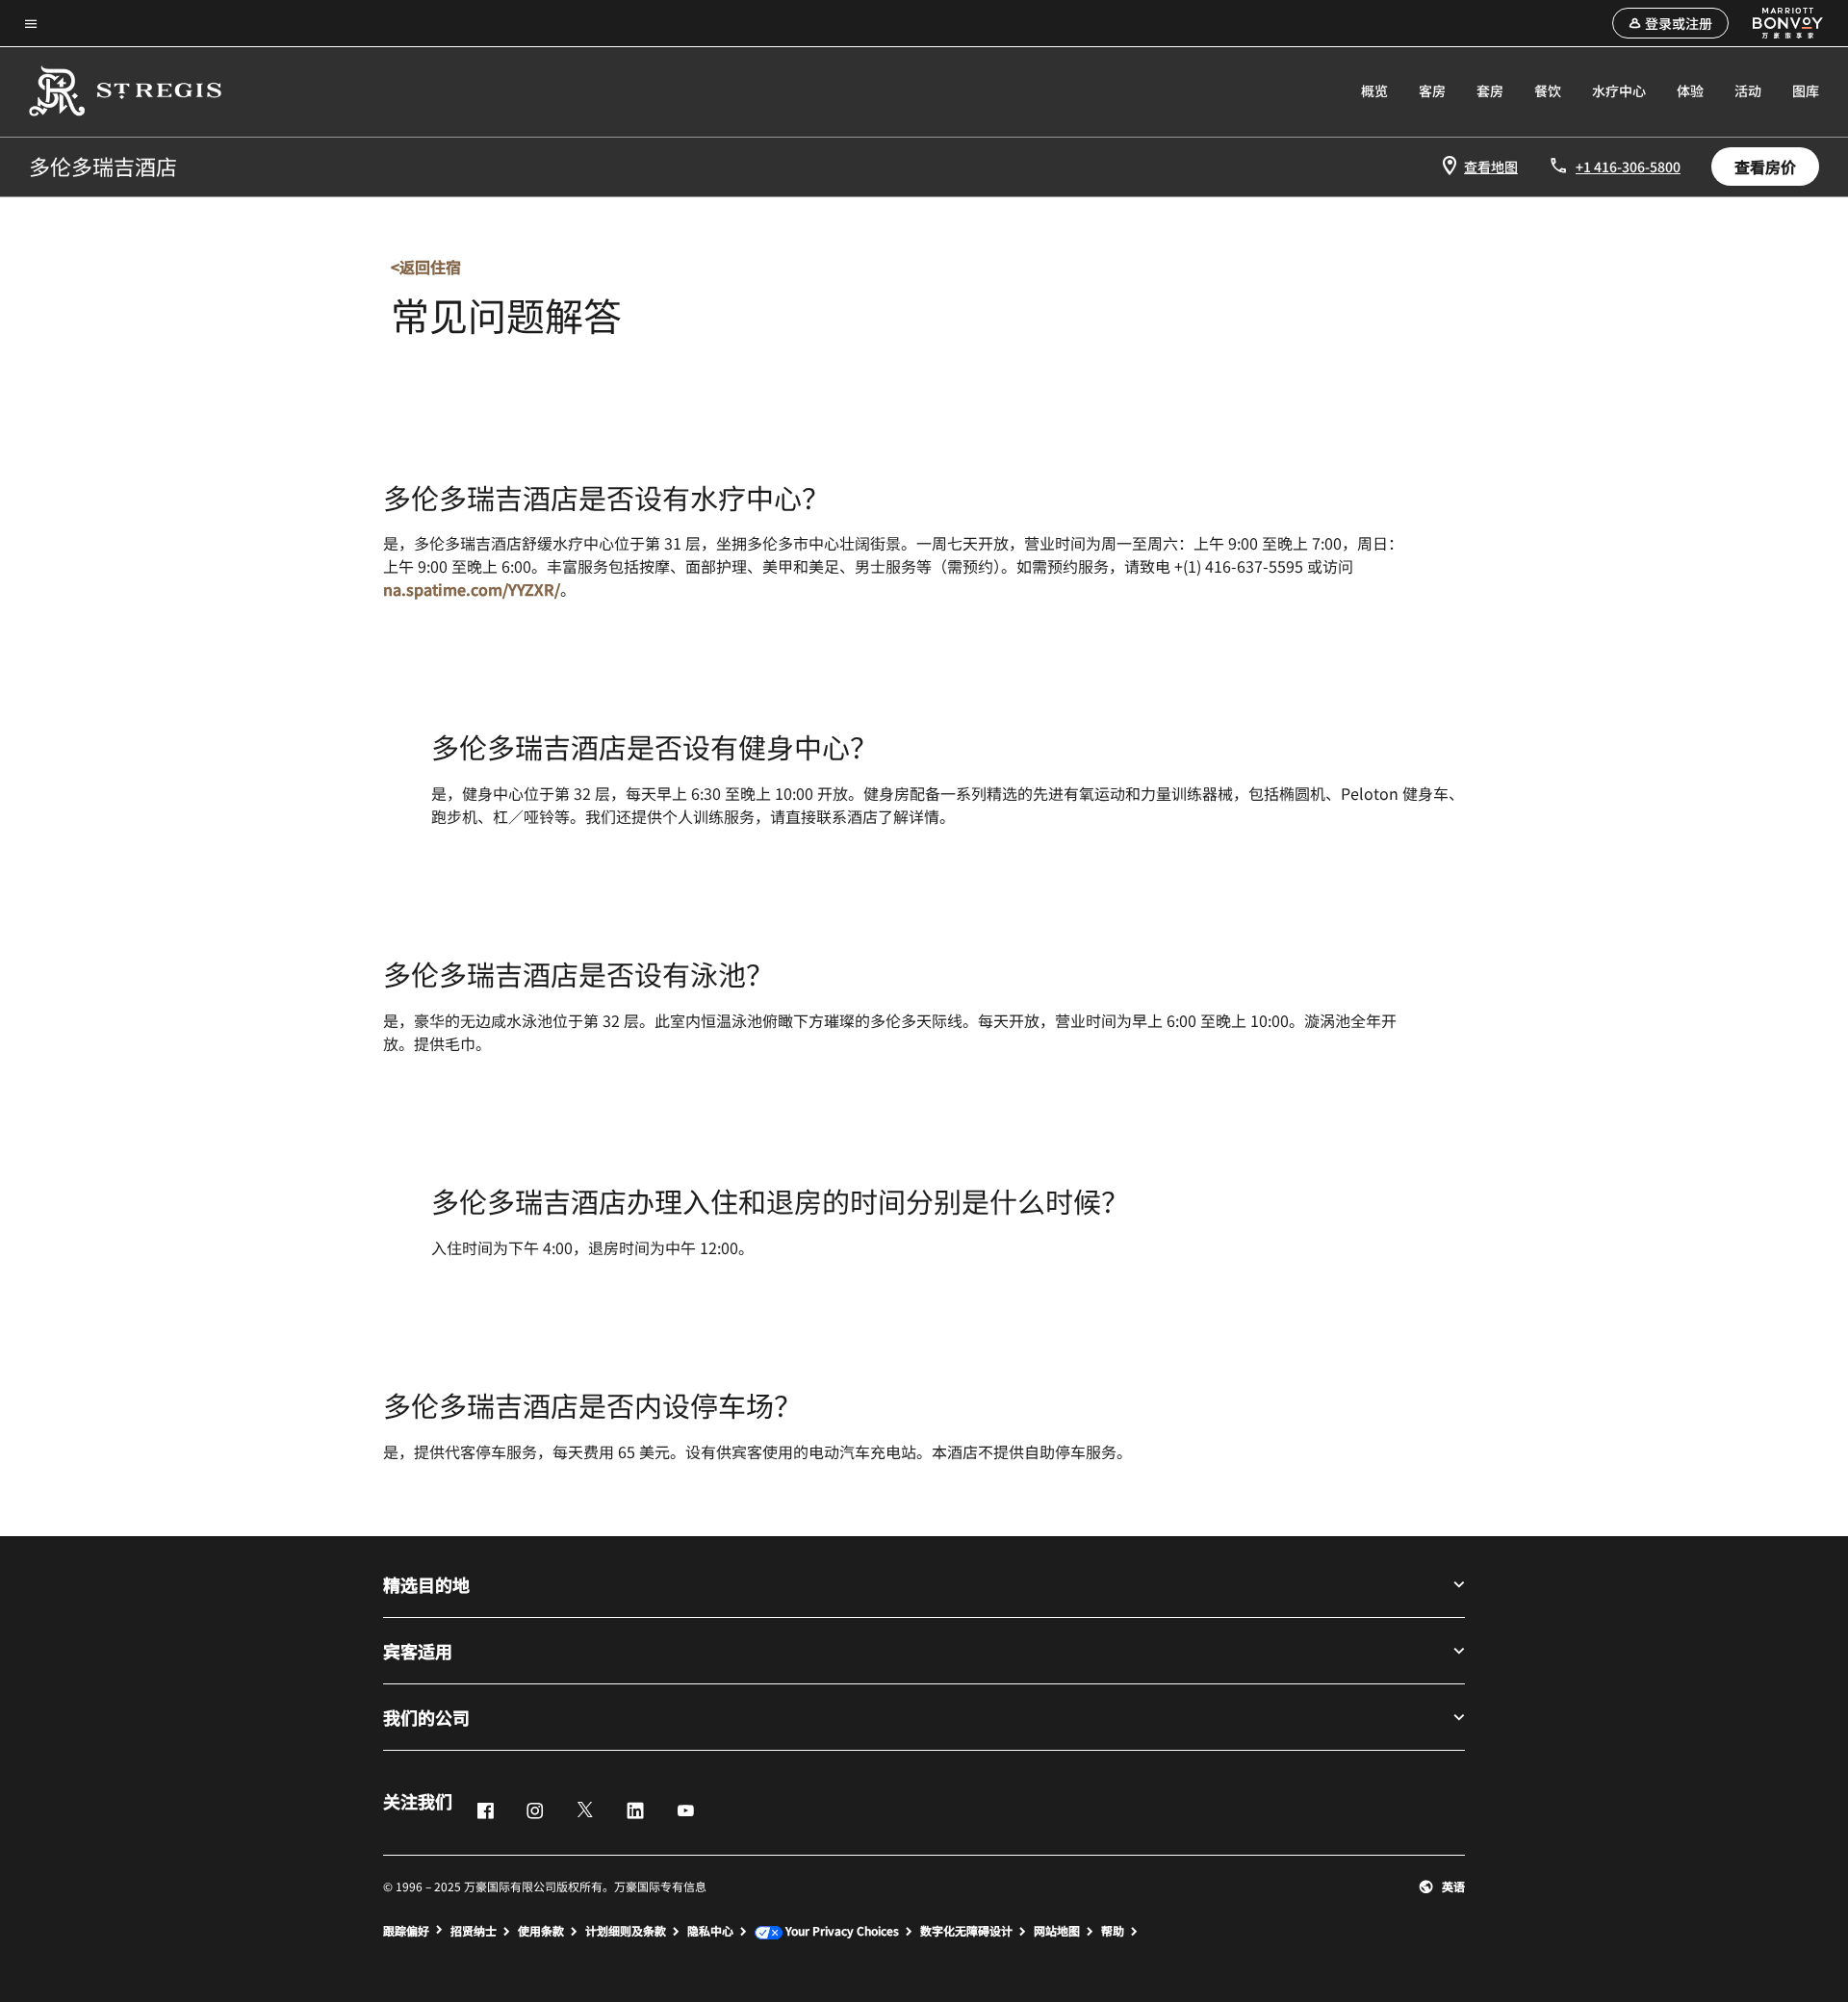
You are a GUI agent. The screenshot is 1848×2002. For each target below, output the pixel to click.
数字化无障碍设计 (966, 1931)
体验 (1690, 90)
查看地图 (1491, 167)
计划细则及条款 (626, 1931)
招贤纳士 (474, 1931)
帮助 (1113, 1931)
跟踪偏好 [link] (406, 1931)
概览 (1374, 90)
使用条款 (541, 1931)
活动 (1748, 90)
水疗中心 (1619, 90)
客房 (1432, 90)
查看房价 (1765, 167)
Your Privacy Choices (841, 1931)
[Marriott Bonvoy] (1777, 23)
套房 (1490, 90)
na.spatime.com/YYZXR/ (472, 589)
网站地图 (1057, 1931)
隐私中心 (710, 1931)
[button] (1670, 23)
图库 (1806, 90)
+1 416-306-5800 (1628, 167)
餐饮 (1548, 90)
